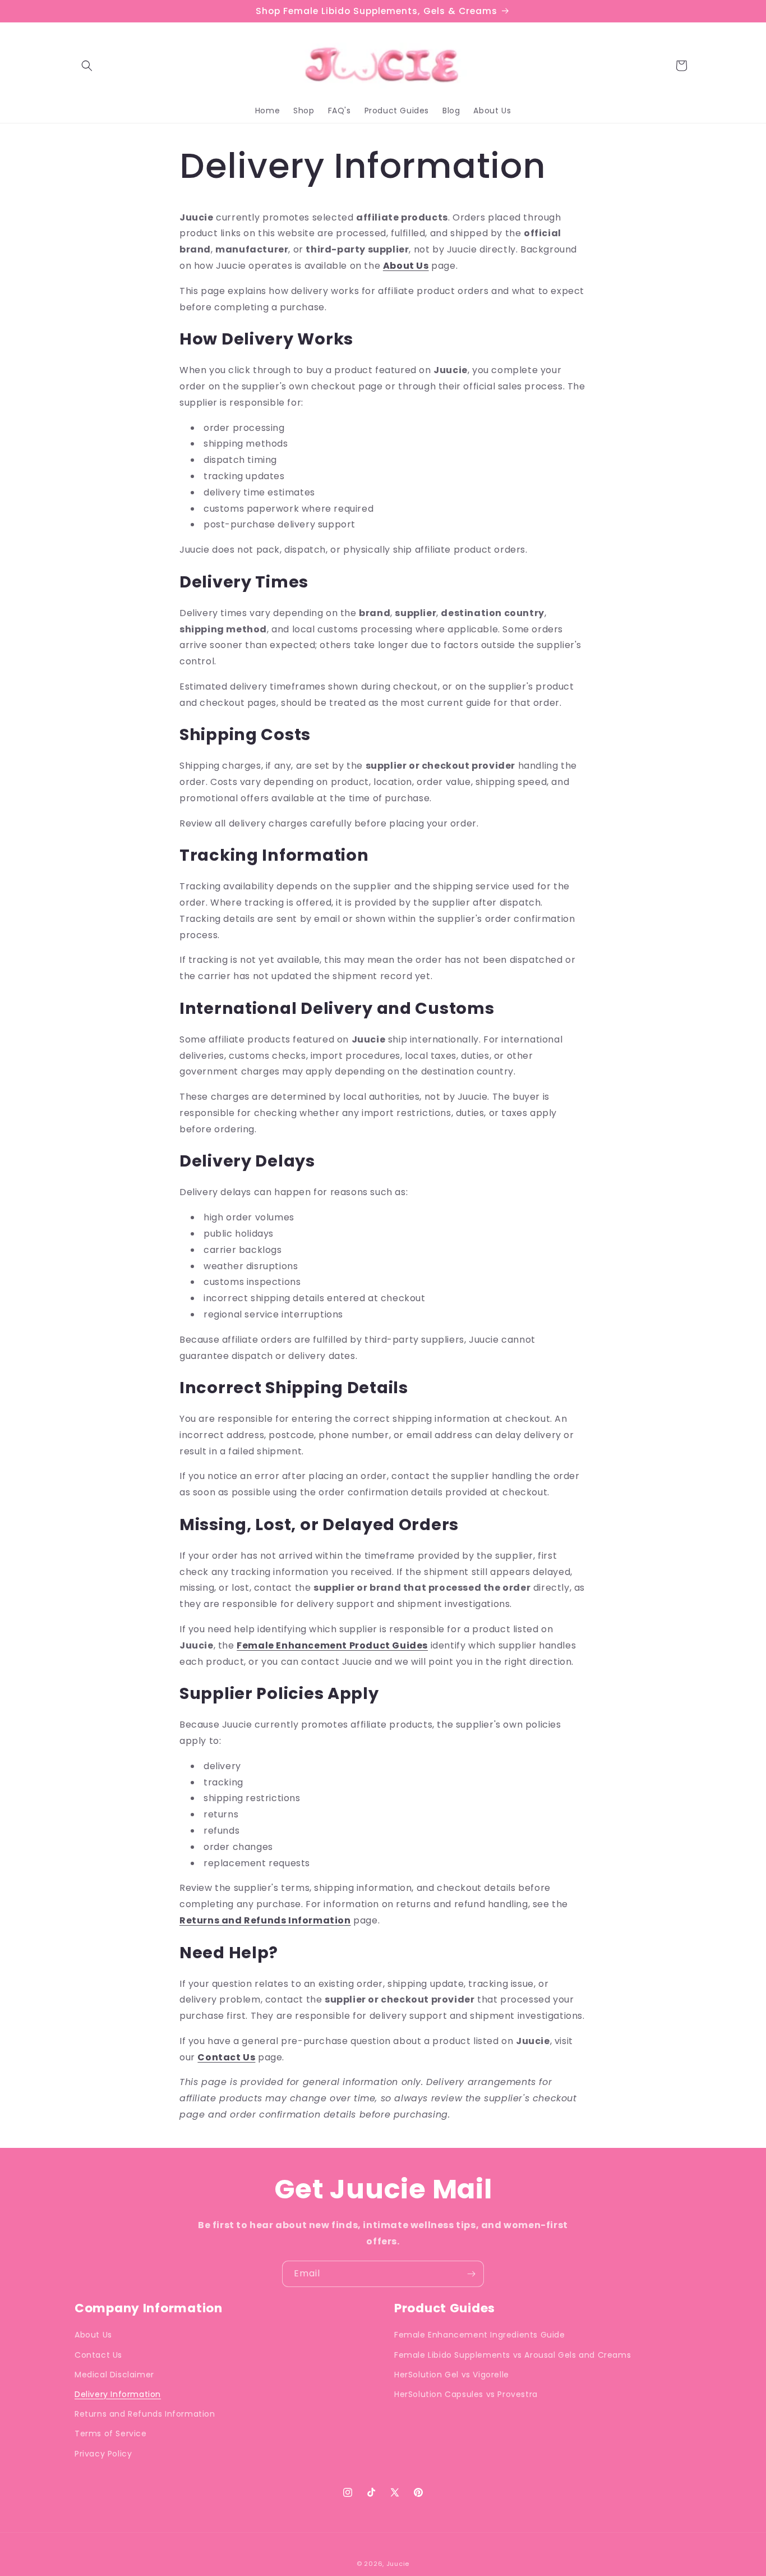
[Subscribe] (471, 2274)
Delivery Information (118, 2394)
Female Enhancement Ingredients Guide (480, 2335)
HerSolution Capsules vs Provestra (466, 2394)
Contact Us (226, 2057)
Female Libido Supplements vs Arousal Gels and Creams (513, 2354)
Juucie (398, 2564)
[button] (87, 66)
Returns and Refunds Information (265, 1920)
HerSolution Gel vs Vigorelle (452, 2375)
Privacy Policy (103, 2453)
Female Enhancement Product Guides (332, 1645)
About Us (406, 266)
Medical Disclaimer (114, 2375)
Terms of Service (111, 2433)
